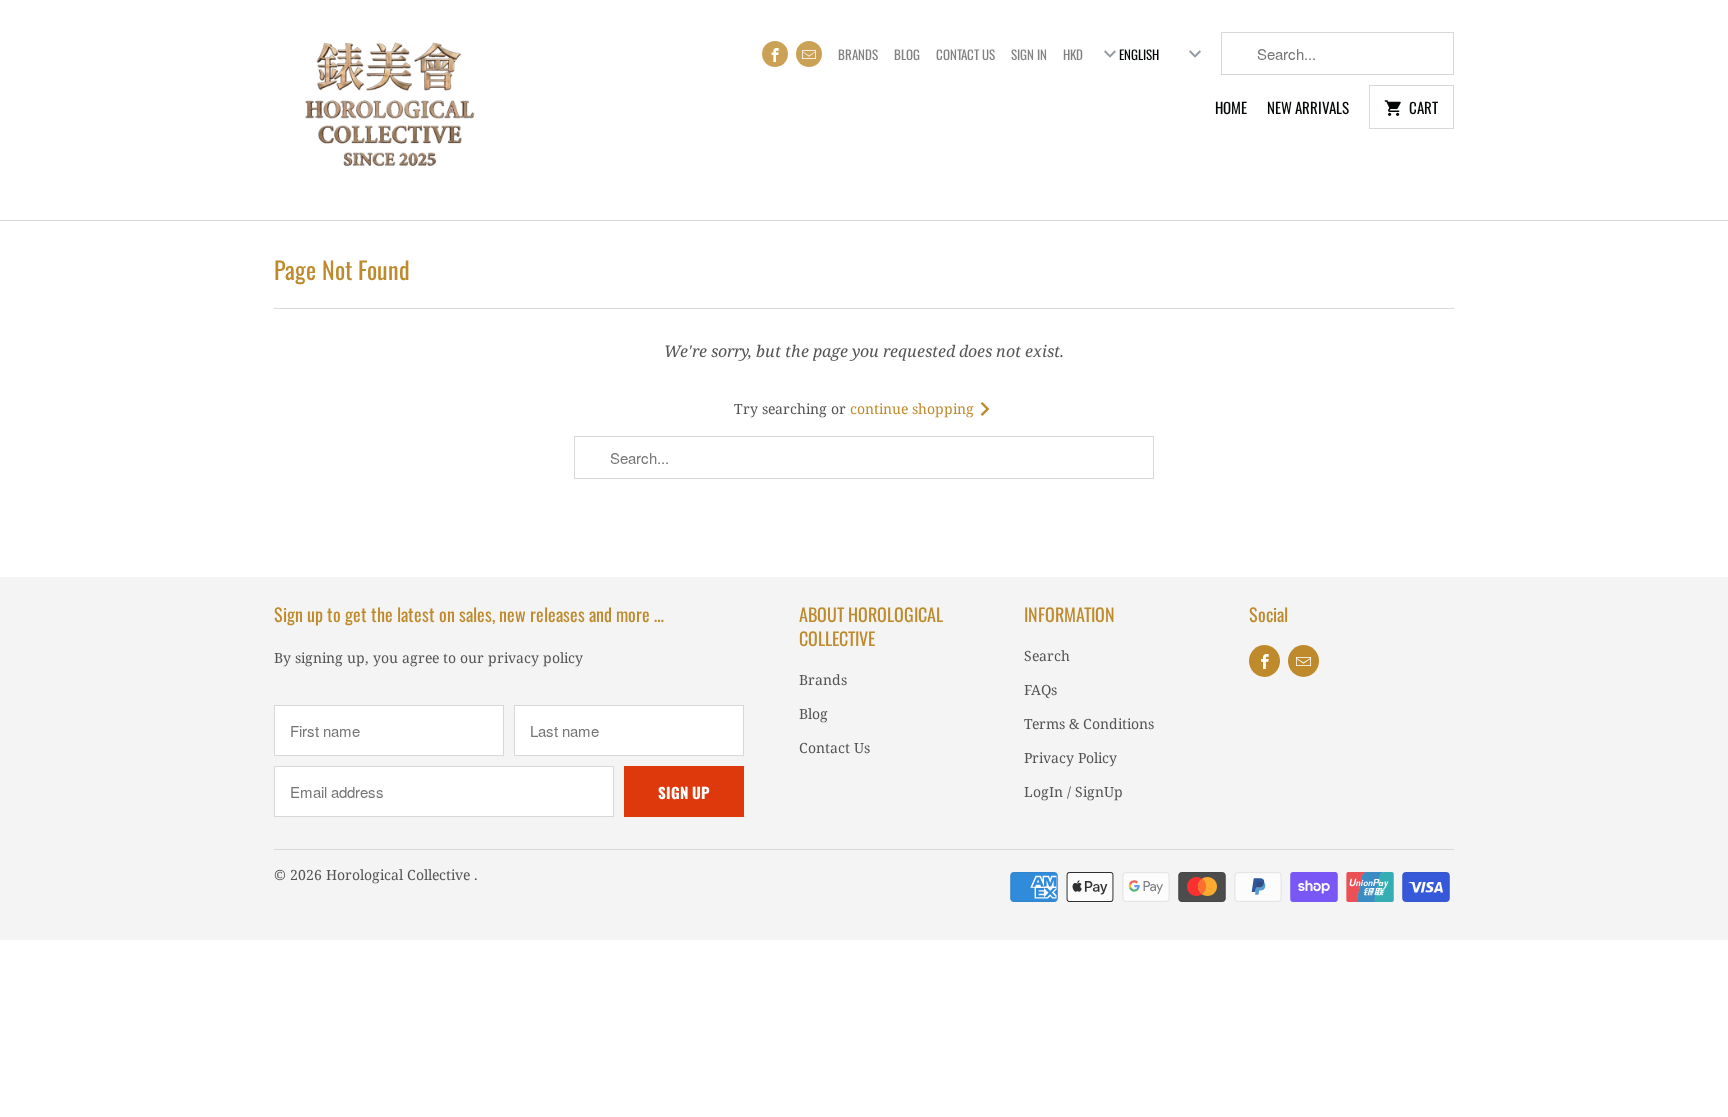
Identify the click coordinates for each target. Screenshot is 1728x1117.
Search (1047, 655)
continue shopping (914, 408)
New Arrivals (1308, 107)
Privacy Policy (1070, 757)
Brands (858, 54)
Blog (907, 54)
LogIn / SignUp (1073, 791)
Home (1231, 107)
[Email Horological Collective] (809, 54)
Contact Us (965, 54)
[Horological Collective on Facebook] (775, 54)
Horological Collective (400, 874)
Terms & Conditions (1089, 723)
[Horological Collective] (389, 110)
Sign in (1029, 54)
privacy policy (535, 657)
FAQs (1040, 689)
